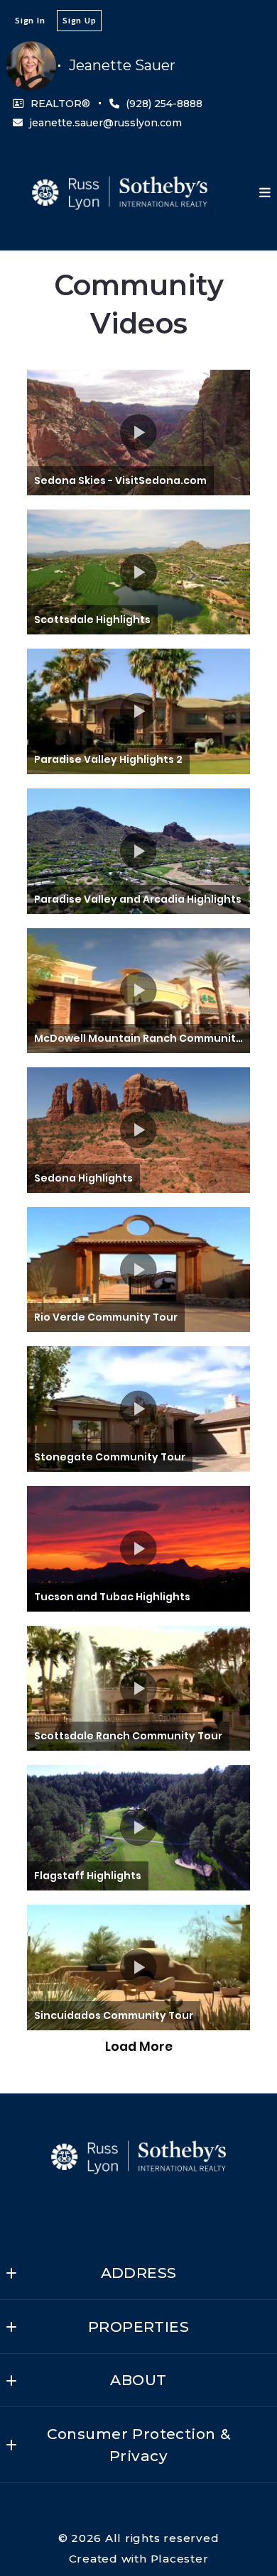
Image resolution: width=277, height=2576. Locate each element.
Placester (180, 2559)
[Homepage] (120, 193)
